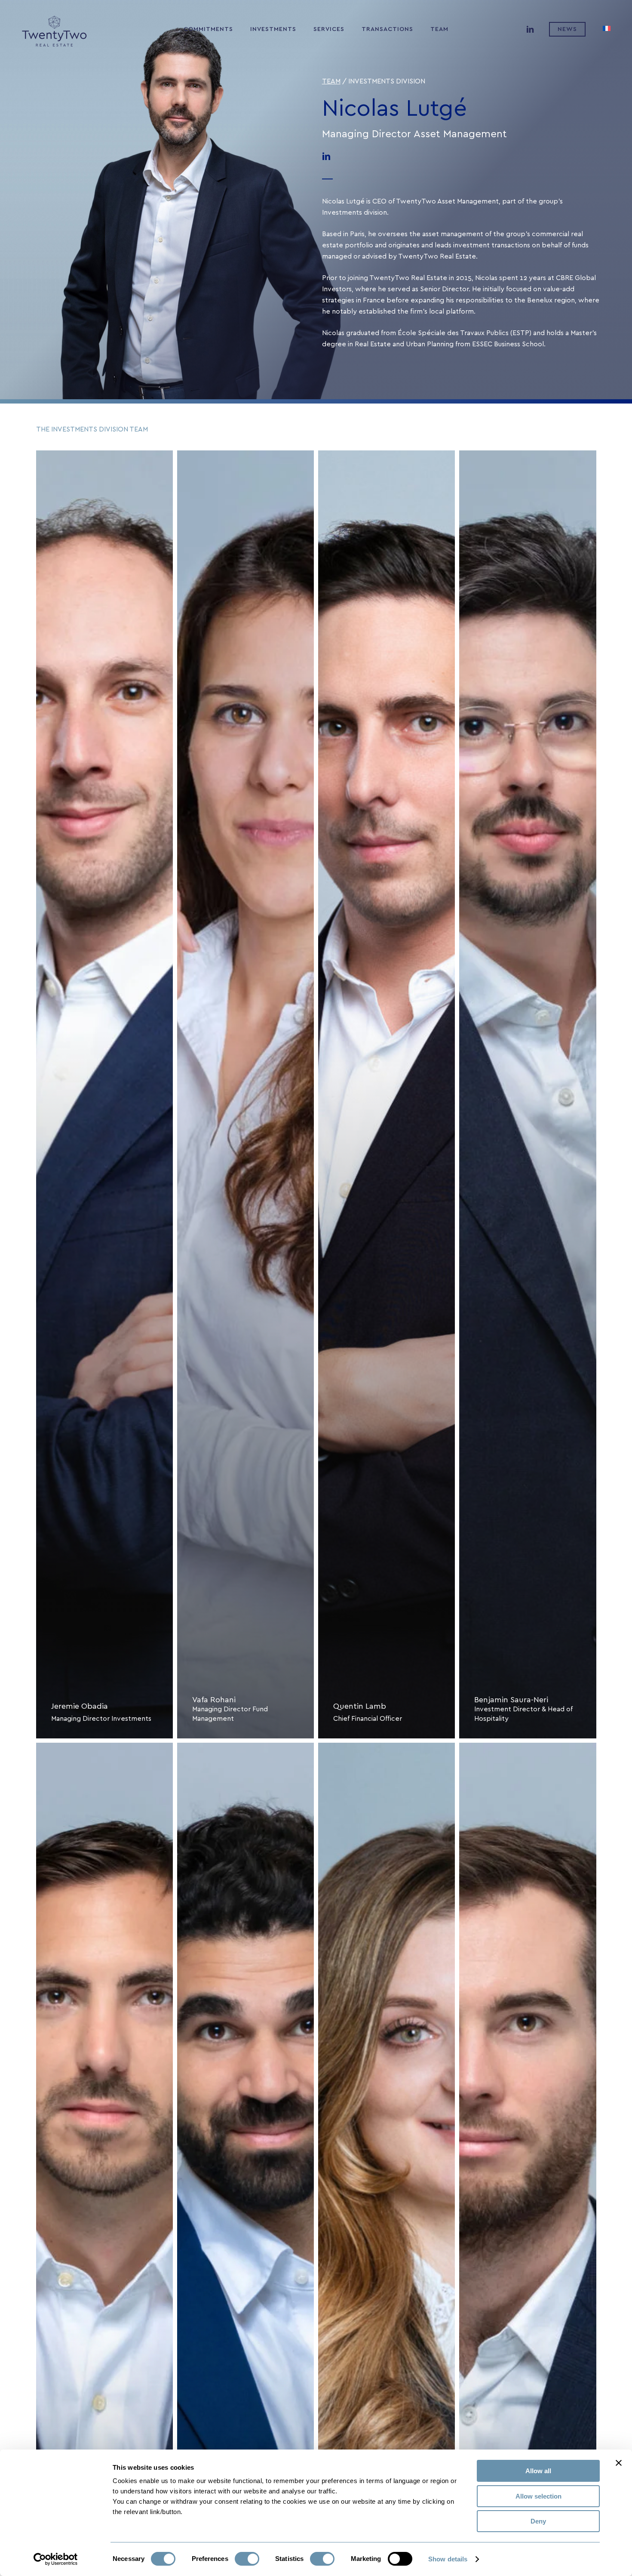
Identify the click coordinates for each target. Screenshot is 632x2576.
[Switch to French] (607, 29)
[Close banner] (619, 2463)
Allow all (538, 2471)
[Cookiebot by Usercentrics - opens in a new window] (56, 2559)
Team (331, 81)
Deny (538, 2521)
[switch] (247, 2559)
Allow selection (538, 2496)
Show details (448, 2559)
